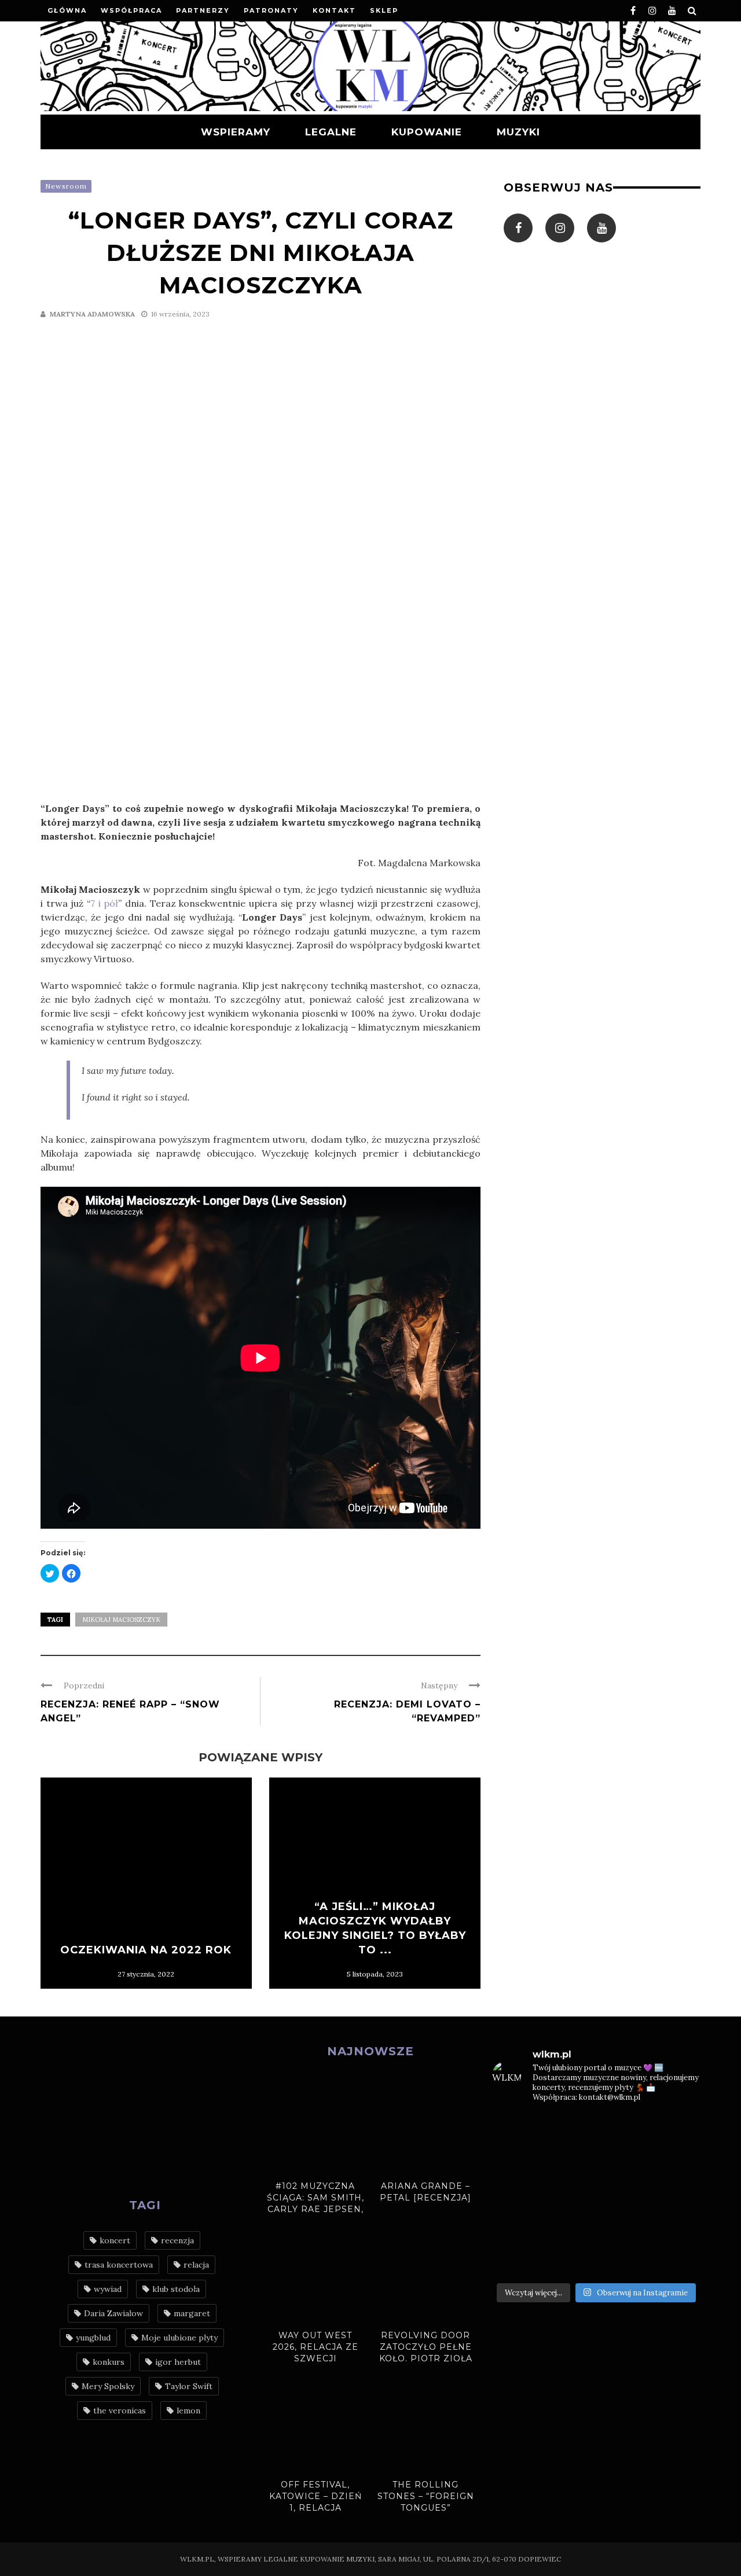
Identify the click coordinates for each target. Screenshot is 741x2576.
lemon (188, 2411)
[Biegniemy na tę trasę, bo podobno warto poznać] (677, 2195)
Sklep (384, 10)
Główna (67, 10)
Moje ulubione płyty (179, 2338)
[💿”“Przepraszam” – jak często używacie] (623, 2195)
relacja (196, 2265)
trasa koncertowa (119, 2265)
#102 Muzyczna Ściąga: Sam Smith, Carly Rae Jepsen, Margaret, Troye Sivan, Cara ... (316, 2209)
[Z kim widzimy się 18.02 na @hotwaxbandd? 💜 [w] (570, 2227)
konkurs (109, 2362)
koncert (115, 2240)
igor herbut (178, 2362)
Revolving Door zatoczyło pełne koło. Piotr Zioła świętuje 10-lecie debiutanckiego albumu (426, 2364)
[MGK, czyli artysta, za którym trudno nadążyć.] (623, 2130)
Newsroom (66, 186)
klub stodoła (176, 2289)
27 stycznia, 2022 (146, 1974)
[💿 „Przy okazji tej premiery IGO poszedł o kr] (677, 2227)
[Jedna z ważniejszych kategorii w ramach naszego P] (623, 2259)
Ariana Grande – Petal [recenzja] (425, 2192)
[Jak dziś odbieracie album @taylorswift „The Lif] (516, 2130)
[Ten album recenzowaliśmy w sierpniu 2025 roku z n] (516, 2162)
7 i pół (104, 903)
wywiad (108, 2289)
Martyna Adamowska (92, 314)
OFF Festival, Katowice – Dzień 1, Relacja (316, 2496)
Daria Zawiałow (113, 2313)
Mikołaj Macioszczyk (121, 1620)
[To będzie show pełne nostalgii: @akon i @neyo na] (516, 2195)
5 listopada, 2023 (375, 1974)
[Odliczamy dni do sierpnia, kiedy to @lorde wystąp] (623, 2162)
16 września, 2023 (180, 314)
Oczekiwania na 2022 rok (146, 1950)
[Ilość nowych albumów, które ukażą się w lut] (623, 2227)
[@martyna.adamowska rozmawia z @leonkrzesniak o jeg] (570, 2130)
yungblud (93, 2338)
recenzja (177, 2240)
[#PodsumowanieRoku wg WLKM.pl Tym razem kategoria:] (677, 2259)
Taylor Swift (189, 2386)
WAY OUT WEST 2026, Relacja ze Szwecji (316, 2347)
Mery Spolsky (108, 2386)
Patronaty (271, 10)
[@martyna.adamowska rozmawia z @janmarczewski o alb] (516, 2227)
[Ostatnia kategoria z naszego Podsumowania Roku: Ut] (570, 2259)
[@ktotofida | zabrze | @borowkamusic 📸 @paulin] (677, 2162)
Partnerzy (203, 10)
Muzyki (518, 132)
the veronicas (120, 2411)
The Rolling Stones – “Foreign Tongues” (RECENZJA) (426, 2502)
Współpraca (131, 10)
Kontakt (334, 10)
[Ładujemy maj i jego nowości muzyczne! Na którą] (570, 2162)
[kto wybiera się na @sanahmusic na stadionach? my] (677, 2130)
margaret (192, 2313)
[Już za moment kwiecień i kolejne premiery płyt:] (570, 2195)
